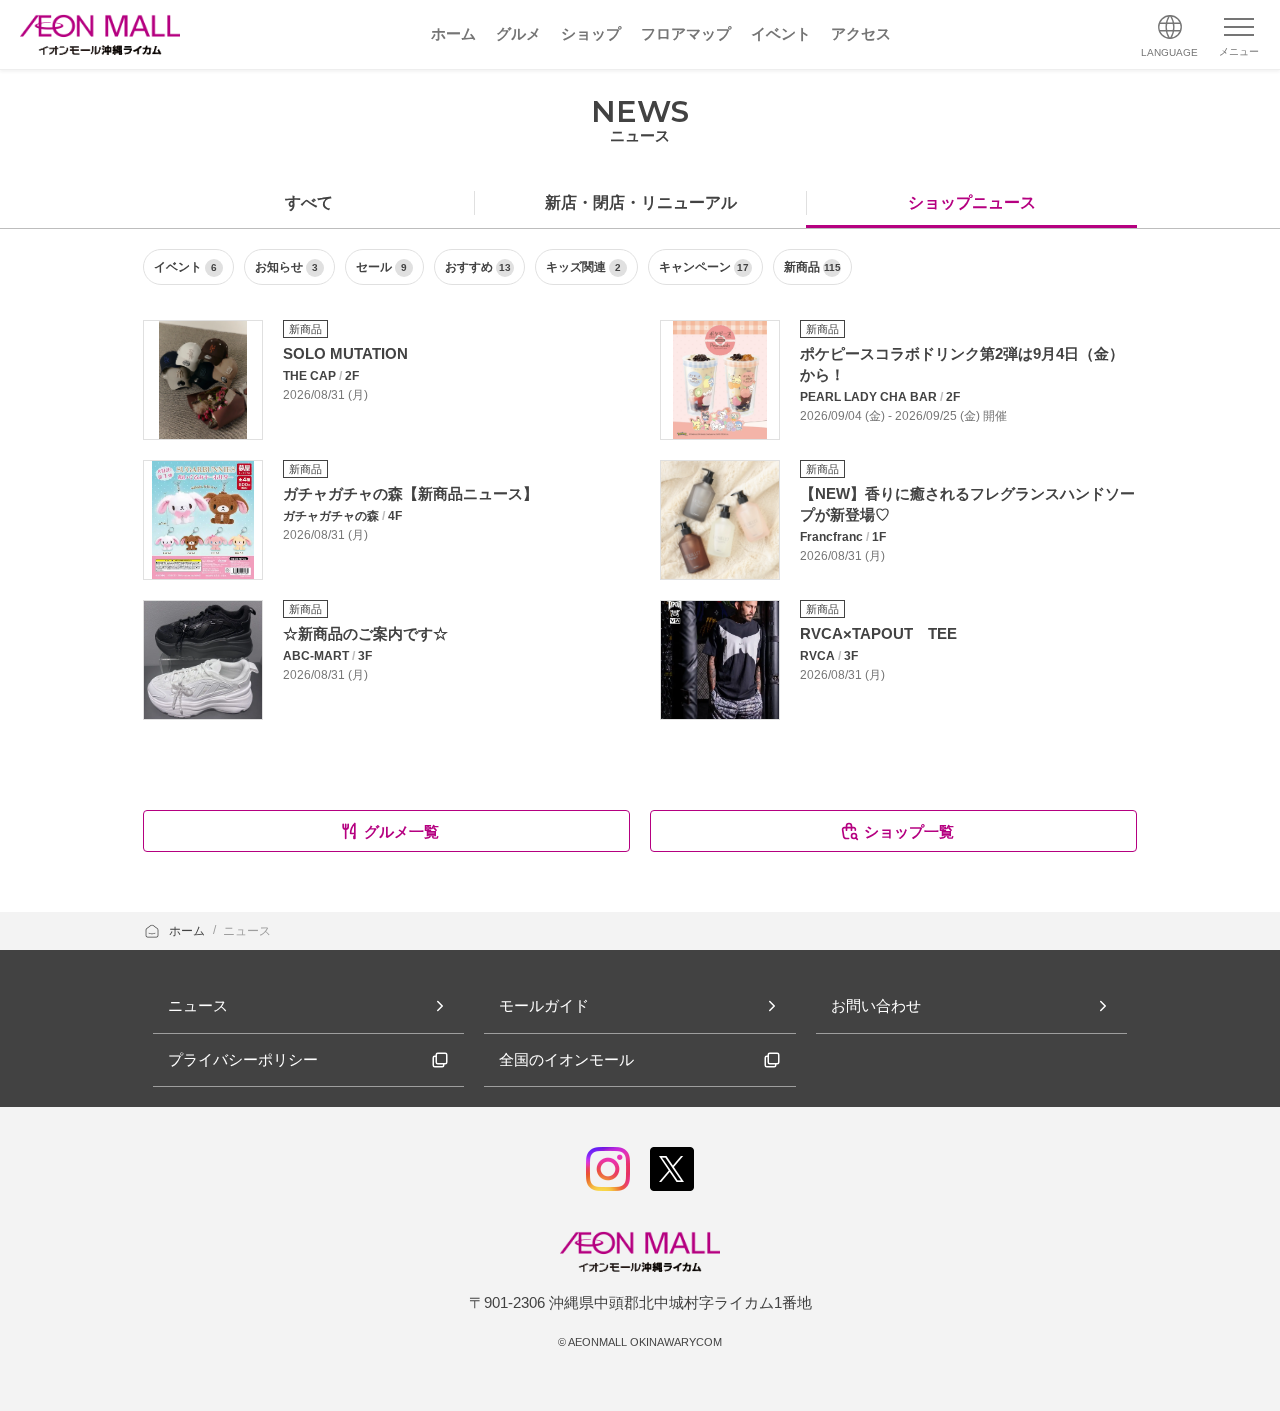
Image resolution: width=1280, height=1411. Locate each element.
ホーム (188, 931)
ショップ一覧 (909, 831)
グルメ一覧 (401, 831)
